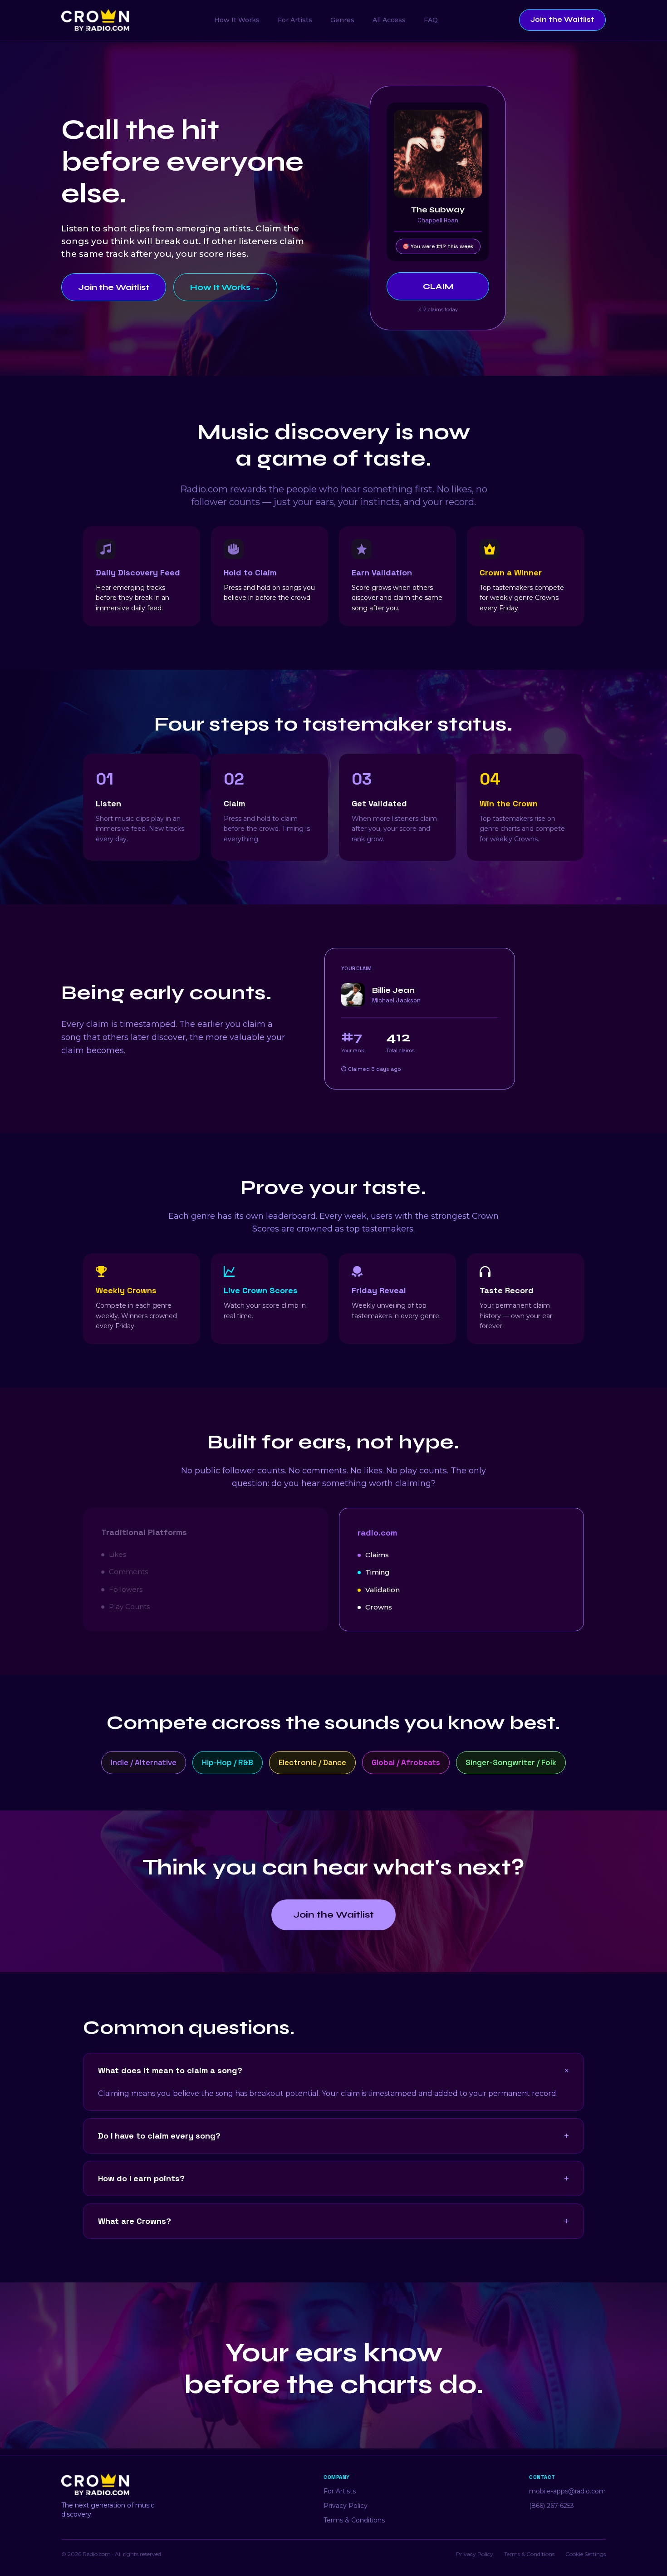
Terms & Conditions (354, 2520)
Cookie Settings (586, 2554)
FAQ (431, 20)
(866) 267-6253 (552, 2506)
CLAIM (438, 286)
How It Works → (225, 287)
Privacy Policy (346, 2506)
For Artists (295, 20)
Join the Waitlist (562, 20)
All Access (389, 20)
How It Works (237, 20)
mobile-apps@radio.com (567, 2491)
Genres (342, 20)
